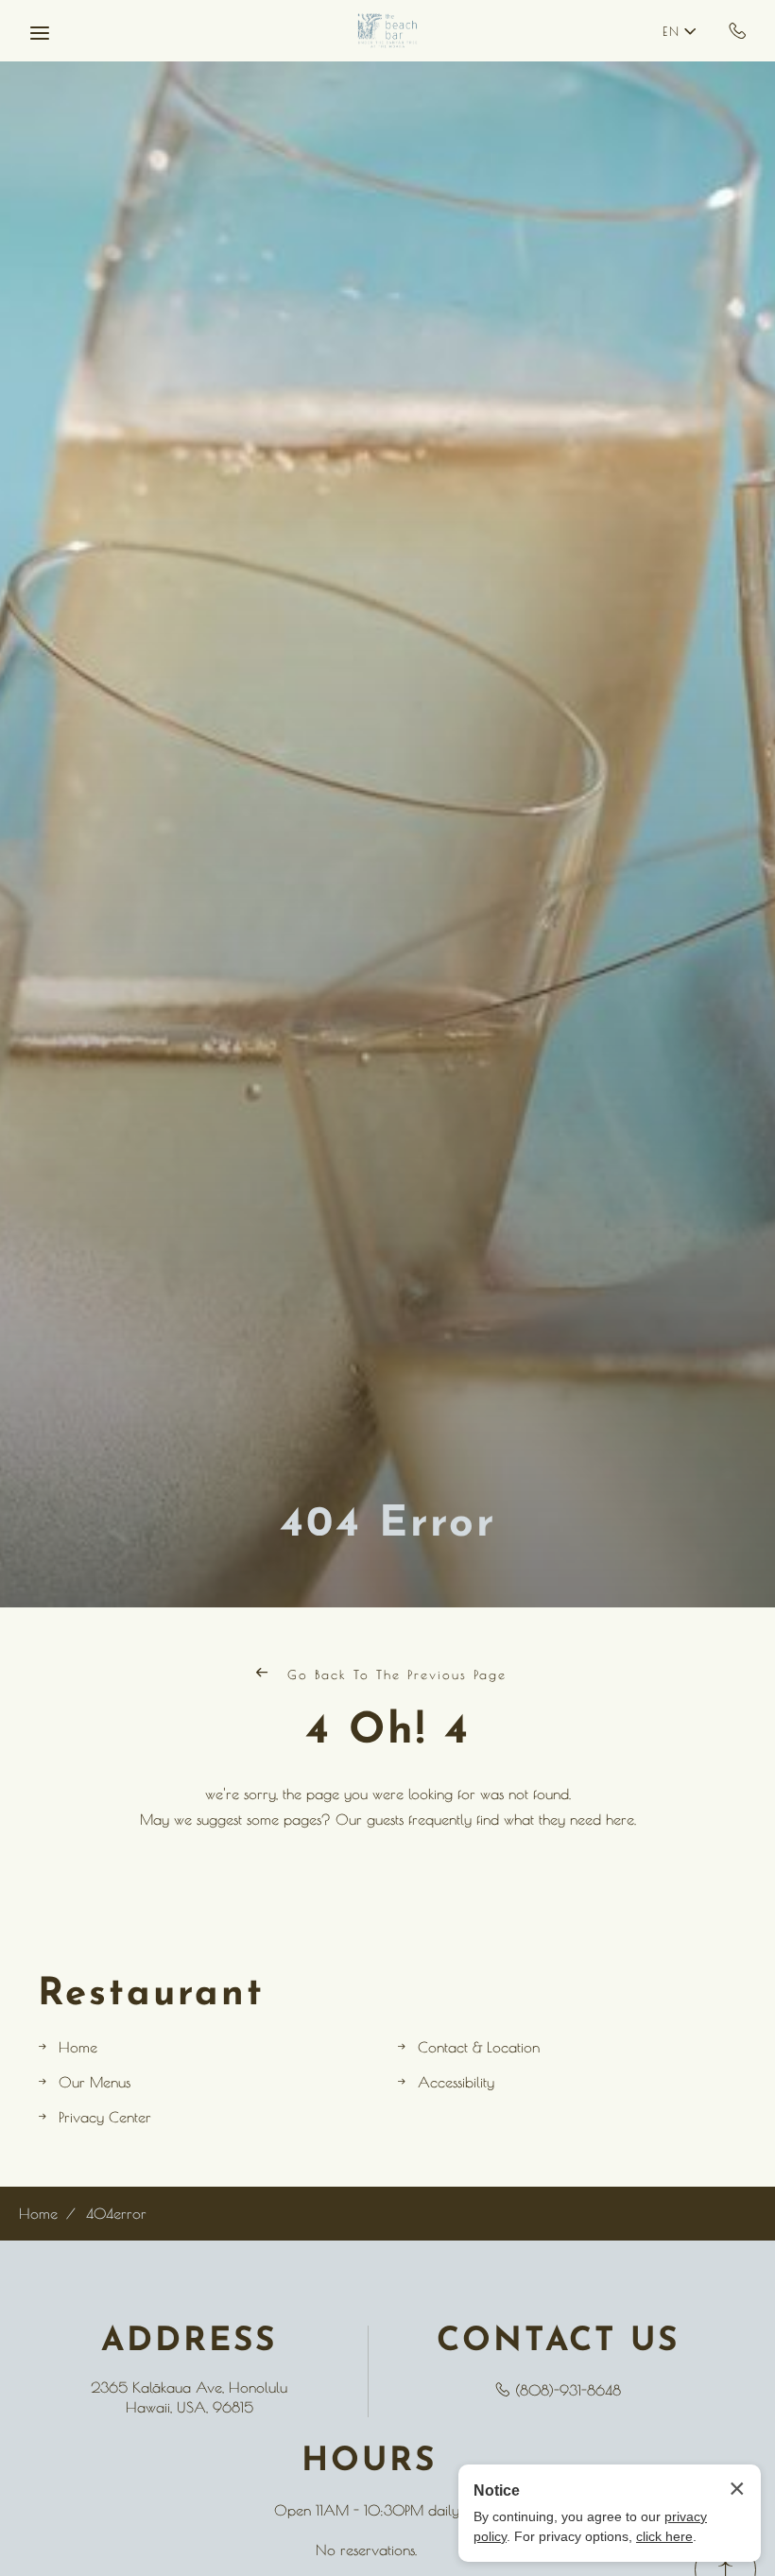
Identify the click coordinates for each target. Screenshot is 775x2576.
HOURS (369, 2462)
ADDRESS (189, 2342)
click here (664, 2536)
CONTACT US (558, 2342)
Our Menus (95, 2082)
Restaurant (151, 1995)
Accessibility (456, 2082)
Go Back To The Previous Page (394, 1674)
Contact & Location (479, 2047)
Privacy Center (105, 2117)
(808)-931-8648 (738, 30)
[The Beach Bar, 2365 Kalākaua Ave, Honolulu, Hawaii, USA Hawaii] (387, 31)
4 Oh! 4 (388, 1732)
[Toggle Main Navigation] (40, 33)
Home (78, 2047)
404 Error (388, 1525)
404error (116, 2214)
